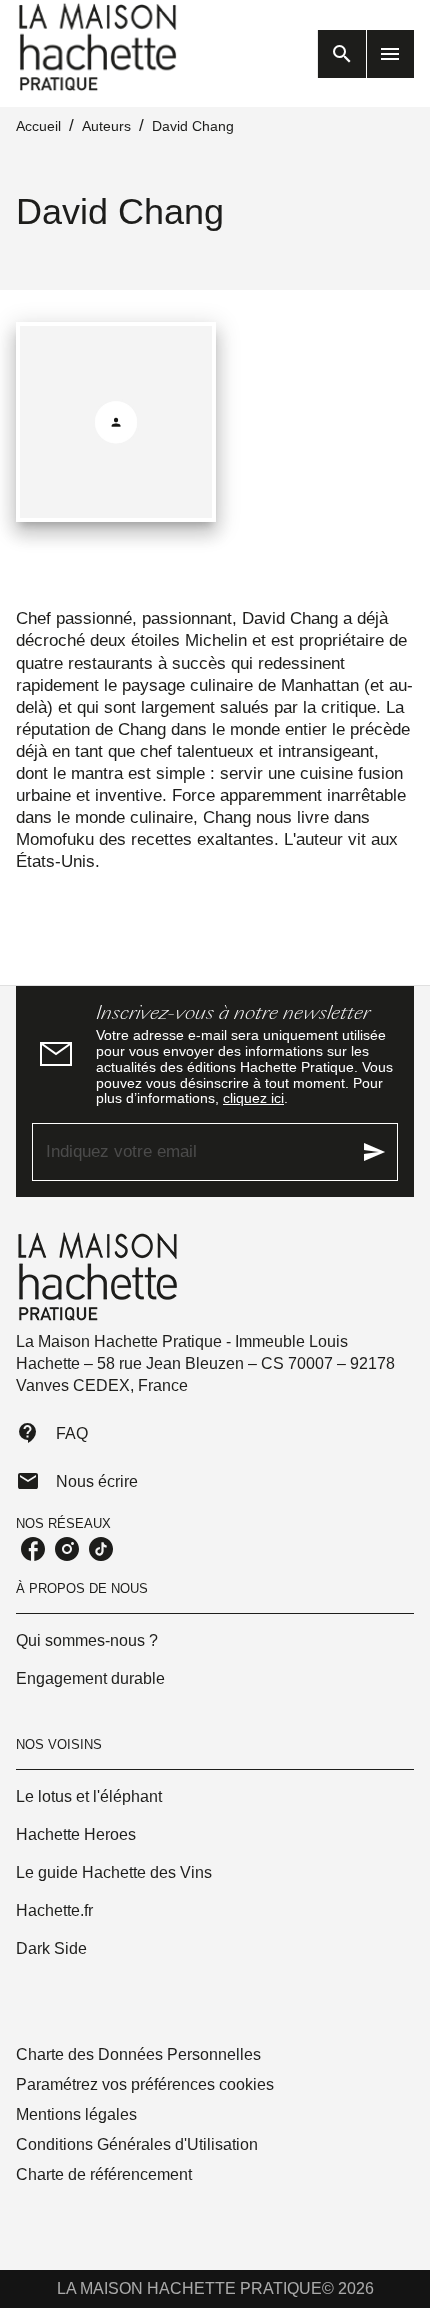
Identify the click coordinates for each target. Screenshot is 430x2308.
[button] (215, 1641)
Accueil (38, 126)
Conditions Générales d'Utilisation (137, 2144)
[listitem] (33, 1549)
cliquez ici (253, 1098)
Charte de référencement (104, 2174)
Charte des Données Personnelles (138, 2054)
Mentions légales (76, 2114)
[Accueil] (100, 47)
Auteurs (106, 126)
